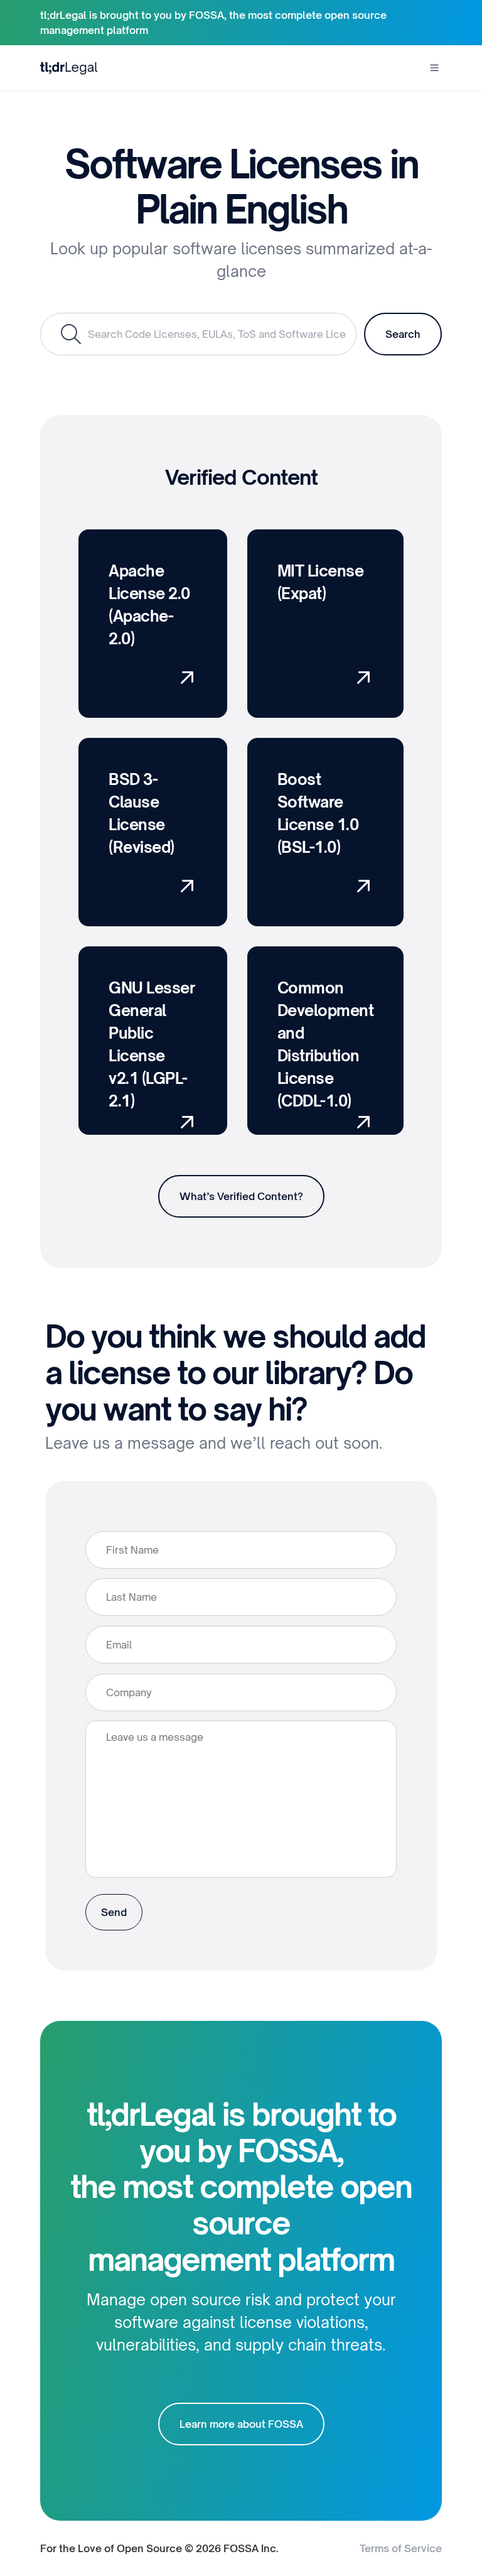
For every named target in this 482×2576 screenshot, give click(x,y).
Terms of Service (401, 2548)
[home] (69, 68)
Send (114, 1912)
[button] (434, 68)
